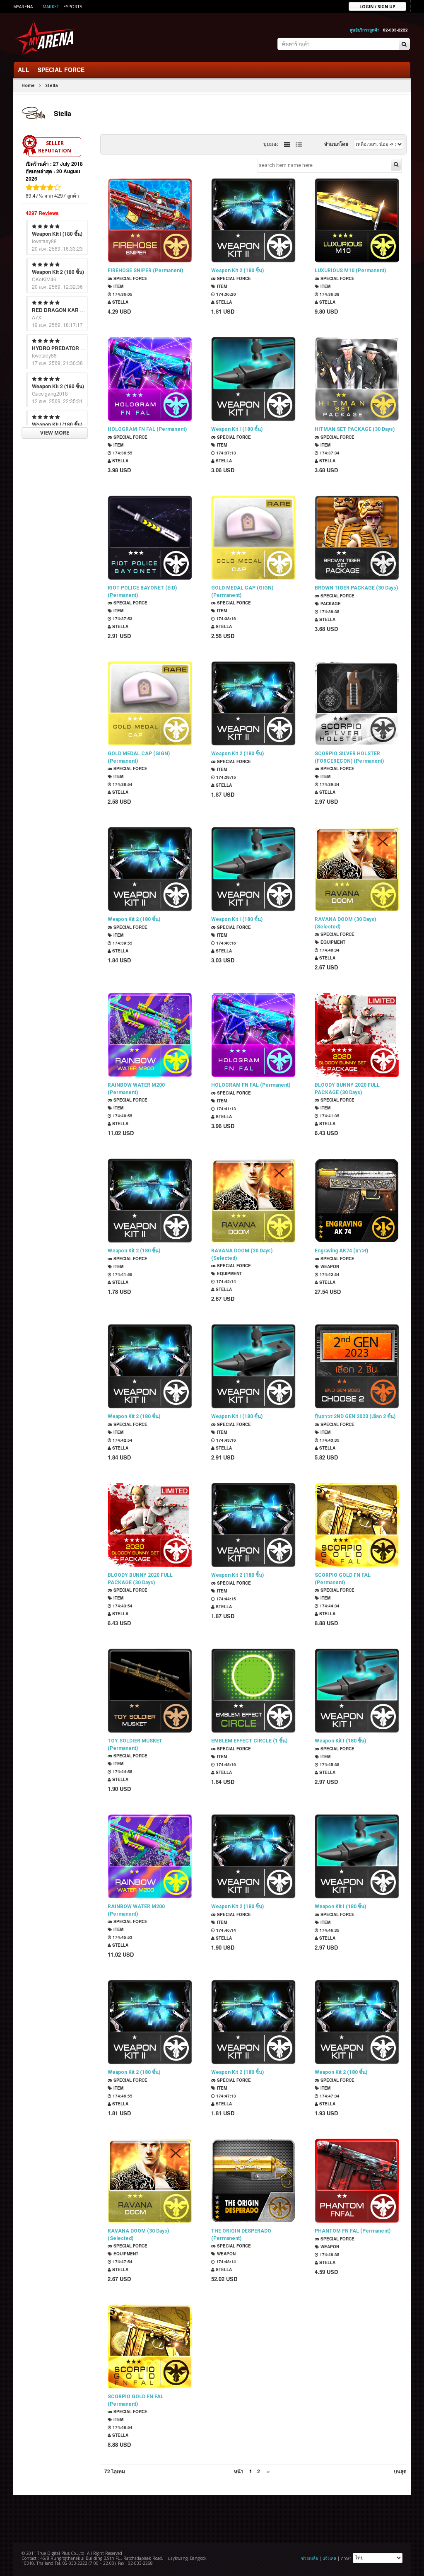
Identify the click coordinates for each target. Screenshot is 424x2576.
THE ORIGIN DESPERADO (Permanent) (241, 2235)
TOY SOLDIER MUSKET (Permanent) (135, 1745)
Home (28, 85)
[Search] (404, 44)
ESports (73, 7)
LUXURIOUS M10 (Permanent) (350, 271)
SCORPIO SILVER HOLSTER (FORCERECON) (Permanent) (349, 757)
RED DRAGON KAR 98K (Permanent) (76, 310)
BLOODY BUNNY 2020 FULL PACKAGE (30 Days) (347, 1089)
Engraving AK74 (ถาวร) (341, 1251)
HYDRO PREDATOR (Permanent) (71, 348)
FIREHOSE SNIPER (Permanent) (145, 271)
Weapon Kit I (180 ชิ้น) (57, 234)
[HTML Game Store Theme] (47, 37)
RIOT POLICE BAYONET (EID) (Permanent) (142, 592)
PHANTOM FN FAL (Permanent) (353, 2231)
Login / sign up (377, 6)
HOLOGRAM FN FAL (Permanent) (147, 429)
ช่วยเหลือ (310, 2558)
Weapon (329, 1266)
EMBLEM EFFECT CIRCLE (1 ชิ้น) (249, 1741)
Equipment (332, 942)
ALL (24, 70)
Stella (52, 85)
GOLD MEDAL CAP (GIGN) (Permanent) (242, 592)
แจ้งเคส (329, 2558)
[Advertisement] (212, 2518)
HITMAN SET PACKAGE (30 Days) (355, 429)
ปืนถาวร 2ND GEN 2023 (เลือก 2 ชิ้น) (355, 1416)
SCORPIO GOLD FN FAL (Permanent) (343, 1579)
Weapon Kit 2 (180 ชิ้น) (58, 272)
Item (118, 286)
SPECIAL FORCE (61, 70)
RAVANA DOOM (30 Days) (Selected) (345, 923)
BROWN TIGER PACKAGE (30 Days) (356, 588)
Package (330, 604)
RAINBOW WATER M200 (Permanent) (136, 1089)
